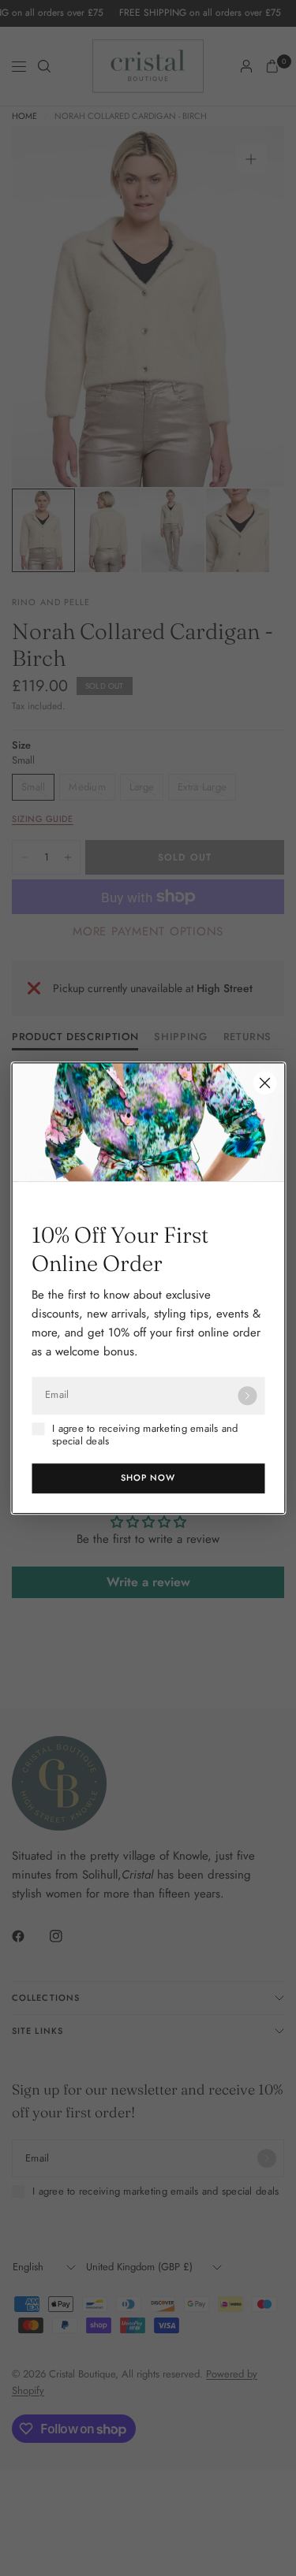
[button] (148, 1478)
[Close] (264, 1083)
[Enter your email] (247, 1396)
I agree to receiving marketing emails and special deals (145, 1435)
